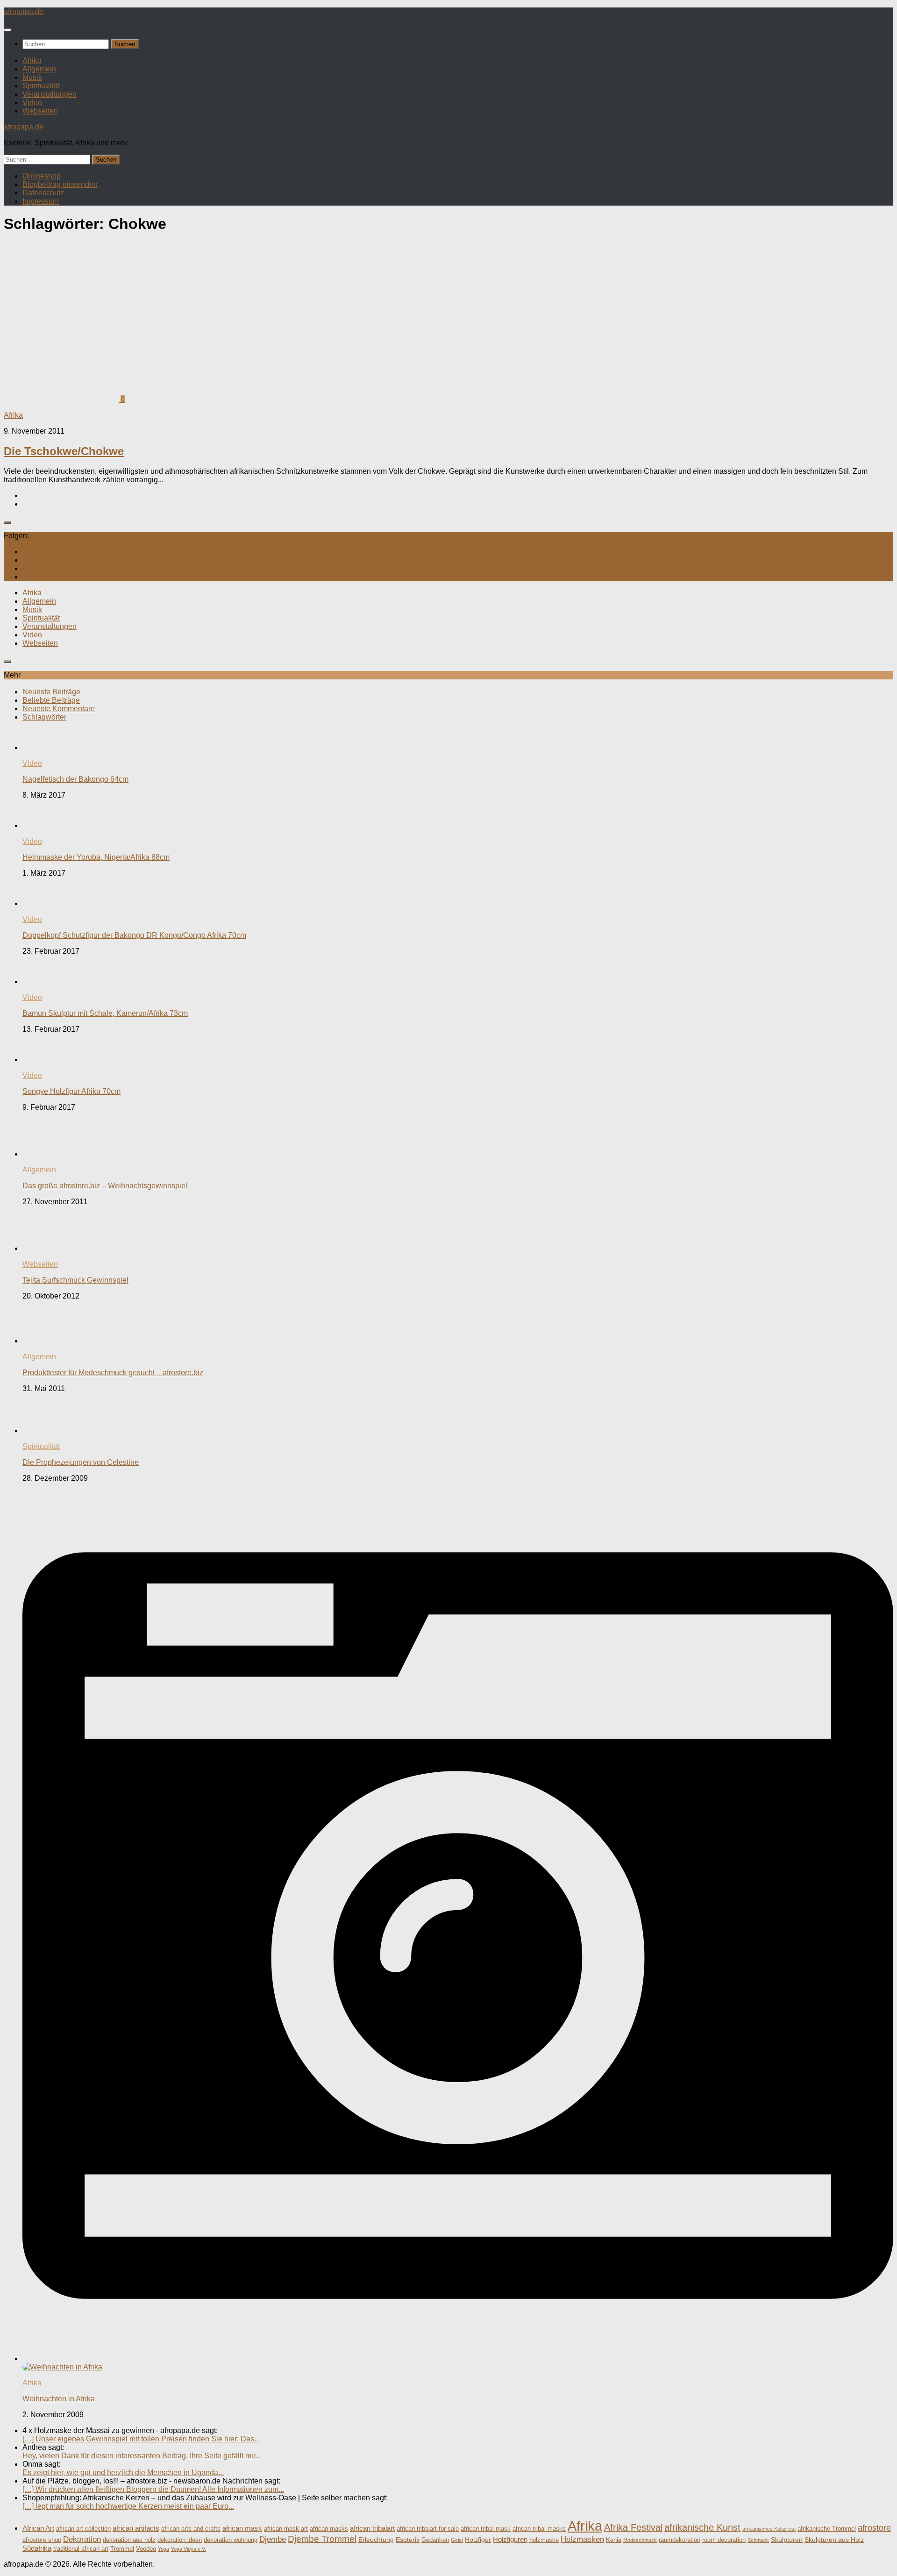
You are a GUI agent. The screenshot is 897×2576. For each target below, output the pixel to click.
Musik (32, 77)
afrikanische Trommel (827, 2529)
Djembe (273, 2539)
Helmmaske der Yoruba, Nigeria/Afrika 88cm (96, 857)
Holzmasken (582, 2539)
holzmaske (544, 2540)
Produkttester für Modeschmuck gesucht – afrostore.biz (113, 1373)
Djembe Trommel (322, 2539)
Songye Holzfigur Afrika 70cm (71, 1091)
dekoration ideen (180, 2540)
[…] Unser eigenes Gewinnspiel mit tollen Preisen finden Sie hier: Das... (141, 2439)
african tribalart (372, 2528)
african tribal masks (539, 2529)
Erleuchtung (376, 2540)
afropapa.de (24, 11)
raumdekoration (680, 2540)
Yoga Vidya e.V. (189, 2549)
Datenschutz (43, 193)
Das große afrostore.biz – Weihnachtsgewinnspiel (105, 1186)
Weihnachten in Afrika (59, 2399)
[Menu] (7, 30)
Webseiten (40, 111)
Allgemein (39, 69)
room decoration (724, 2540)
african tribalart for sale (428, 2529)
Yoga (164, 2549)
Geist (457, 2540)
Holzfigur (478, 2540)
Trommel (122, 2549)
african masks (329, 2529)
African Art (38, 2528)
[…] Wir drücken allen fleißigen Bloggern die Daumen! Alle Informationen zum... (153, 2489)
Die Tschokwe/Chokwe (64, 451)
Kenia (614, 2540)
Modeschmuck (640, 2540)
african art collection (83, 2529)
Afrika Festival (633, 2527)
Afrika (32, 61)
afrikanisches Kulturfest (769, 2529)
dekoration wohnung (231, 2540)
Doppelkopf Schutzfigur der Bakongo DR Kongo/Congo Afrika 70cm (134, 935)
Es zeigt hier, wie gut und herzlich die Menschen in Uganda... (123, 2473)
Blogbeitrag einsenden (60, 184)
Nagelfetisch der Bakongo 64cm (75, 779)
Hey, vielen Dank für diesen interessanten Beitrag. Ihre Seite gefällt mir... (142, 2456)
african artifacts (136, 2528)
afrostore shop (42, 2540)
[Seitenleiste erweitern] (7, 522)
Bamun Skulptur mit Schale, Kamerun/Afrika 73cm (105, 1013)
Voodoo (146, 2549)
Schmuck (758, 2540)
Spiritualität (41, 86)
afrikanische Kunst (702, 2527)
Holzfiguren (510, 2539)
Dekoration (82, 2539)
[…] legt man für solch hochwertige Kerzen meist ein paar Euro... (128, 2506)
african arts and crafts (191, 2529)
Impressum (41, 201)
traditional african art (81, 2549)
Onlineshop (42, 176)
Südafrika (37, 2548)
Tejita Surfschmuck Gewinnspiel (75, 1280)
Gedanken (435, 2540)
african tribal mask (486, 2529)
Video (32, 103)
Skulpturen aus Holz (834, 2540)
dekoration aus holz (129, 2540)
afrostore (874, 2528)
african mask (242, 2528)
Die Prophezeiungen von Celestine (81, 1462)
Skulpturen (787, 2540)
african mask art (286, 2529)
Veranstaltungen (50, 94)
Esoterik (408, 2540)
